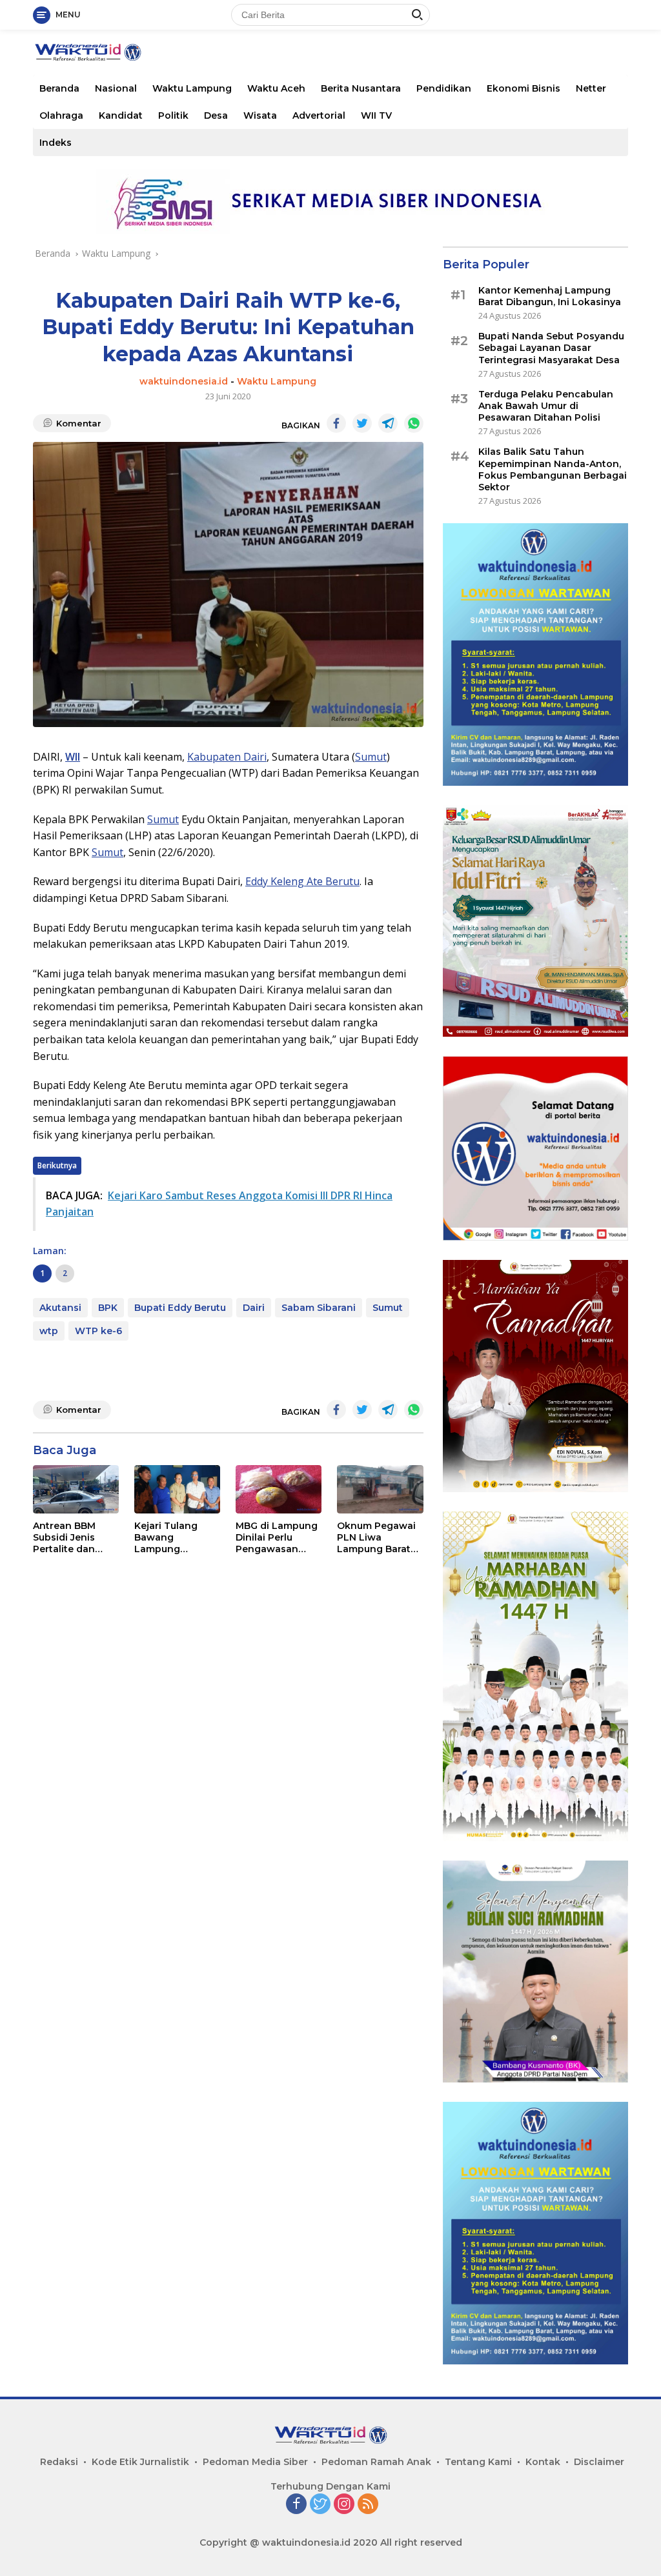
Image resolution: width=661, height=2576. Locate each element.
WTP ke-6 (98, 1331)
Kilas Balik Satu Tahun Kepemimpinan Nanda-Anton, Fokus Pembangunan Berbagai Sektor (553, 469)
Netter (591, 88)
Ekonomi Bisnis (524, 88)
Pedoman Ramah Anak (376, 2462)
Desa (216, 115)
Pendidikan (444, 88)
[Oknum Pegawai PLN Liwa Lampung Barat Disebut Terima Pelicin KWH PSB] (380, 1489)
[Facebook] (296, 2505)
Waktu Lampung (192, 88)
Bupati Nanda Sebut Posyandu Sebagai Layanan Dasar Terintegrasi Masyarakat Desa (551, 348)
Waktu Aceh (276, 88)
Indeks (56, 143)
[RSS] (368, 2505)
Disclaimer (599, 2462)
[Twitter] (320, 2505)
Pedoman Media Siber (255, 2462)
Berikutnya (57, 1165)
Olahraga (61, 115)
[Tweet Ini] (362, 423)
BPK (108, 1308)
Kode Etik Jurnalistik (140, 2462)
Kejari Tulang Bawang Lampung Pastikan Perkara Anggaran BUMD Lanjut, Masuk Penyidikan (175, 1538)
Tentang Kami (478, 2462)
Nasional (116, 88)
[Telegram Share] (388, 423)
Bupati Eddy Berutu (180, 1308)
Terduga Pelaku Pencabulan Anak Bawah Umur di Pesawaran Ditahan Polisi (546, 406)
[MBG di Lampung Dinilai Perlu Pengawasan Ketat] (279, 1489)
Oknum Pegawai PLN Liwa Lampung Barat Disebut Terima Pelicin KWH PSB (377, 1538)
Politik (173, 115)
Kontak (543, 2462)
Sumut (371, 757)
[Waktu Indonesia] (88, 51)
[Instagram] (344, 2505)
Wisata (260, 115)
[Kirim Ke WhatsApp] (414, 423)
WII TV (376, 115)
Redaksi (59, 2462)
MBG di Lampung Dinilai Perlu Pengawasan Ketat (277, 1538)
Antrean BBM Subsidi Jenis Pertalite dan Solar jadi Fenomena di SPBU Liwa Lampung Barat (70, 1538)
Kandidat (121, 115)
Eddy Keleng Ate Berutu (302, 881)
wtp (49, 1331)
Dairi (254, 1308)
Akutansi (60, 1308)
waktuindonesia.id (184, 381)
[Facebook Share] (336, 423)
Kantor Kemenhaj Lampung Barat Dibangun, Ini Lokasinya (550, 296)
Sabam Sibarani (319, 1308)
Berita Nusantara (361, 88)
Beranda (59, 88)
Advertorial (319, 115)
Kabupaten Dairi (227, 757)
